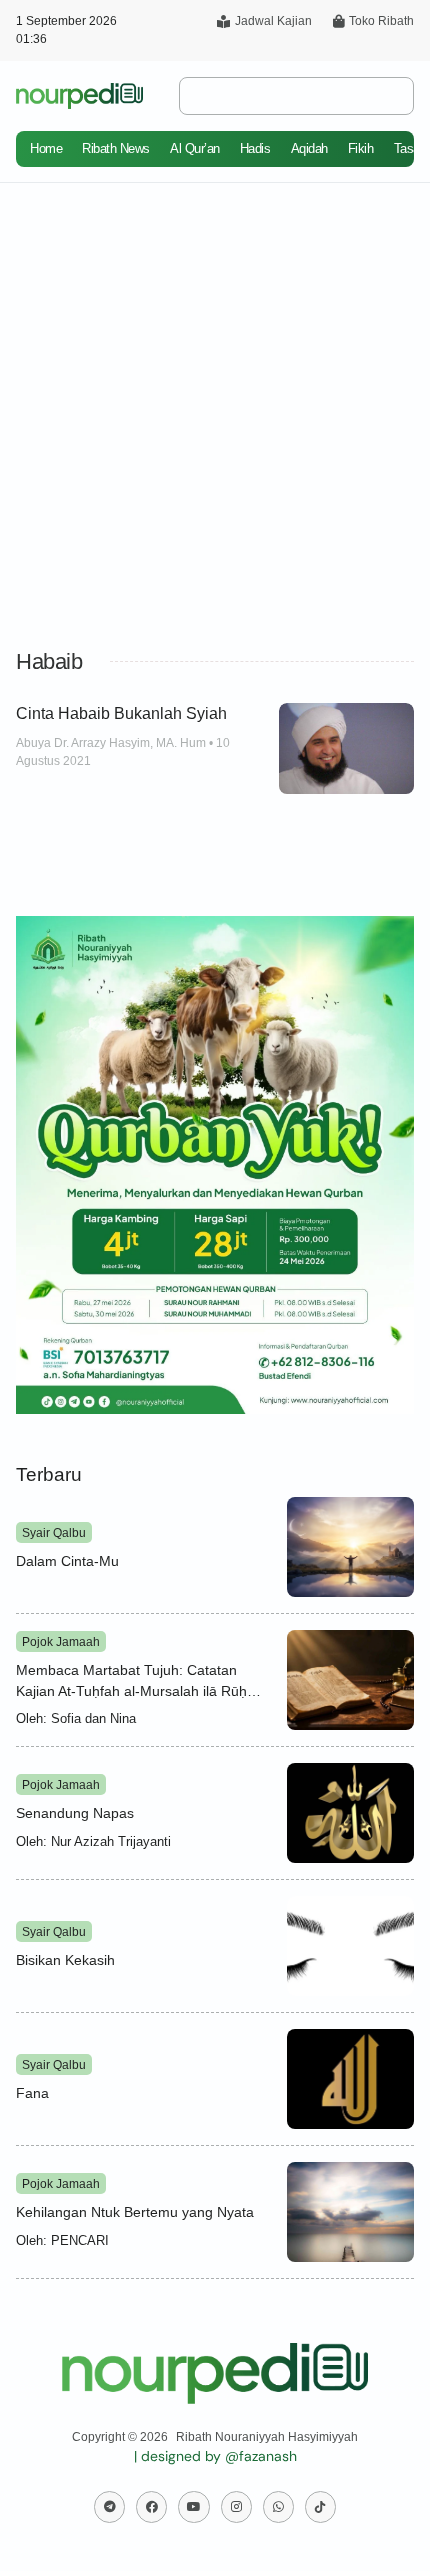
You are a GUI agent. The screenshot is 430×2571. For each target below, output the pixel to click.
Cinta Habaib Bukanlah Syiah (121, 713)
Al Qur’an (195, 148)
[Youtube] (193, 2506)
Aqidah (309, 148)
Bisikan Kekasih (65, 1960)
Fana (32, 2093)
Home (46, 148)
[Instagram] (236, 2506)
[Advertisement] (215, 408)
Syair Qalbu (54, 1533)
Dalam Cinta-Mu (67, 1561)
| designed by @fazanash (215, 2456)
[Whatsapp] (278, 2506)
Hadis (255, 148)
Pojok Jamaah (61, 1642)
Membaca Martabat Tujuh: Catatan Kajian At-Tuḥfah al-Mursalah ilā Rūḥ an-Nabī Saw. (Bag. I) (131, 1690)
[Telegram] (109, 2506)
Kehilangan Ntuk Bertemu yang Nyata (135, 2212)
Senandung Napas (75, 1813)
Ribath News (116, 148)
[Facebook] (151, 2506)
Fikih (361, 148)
